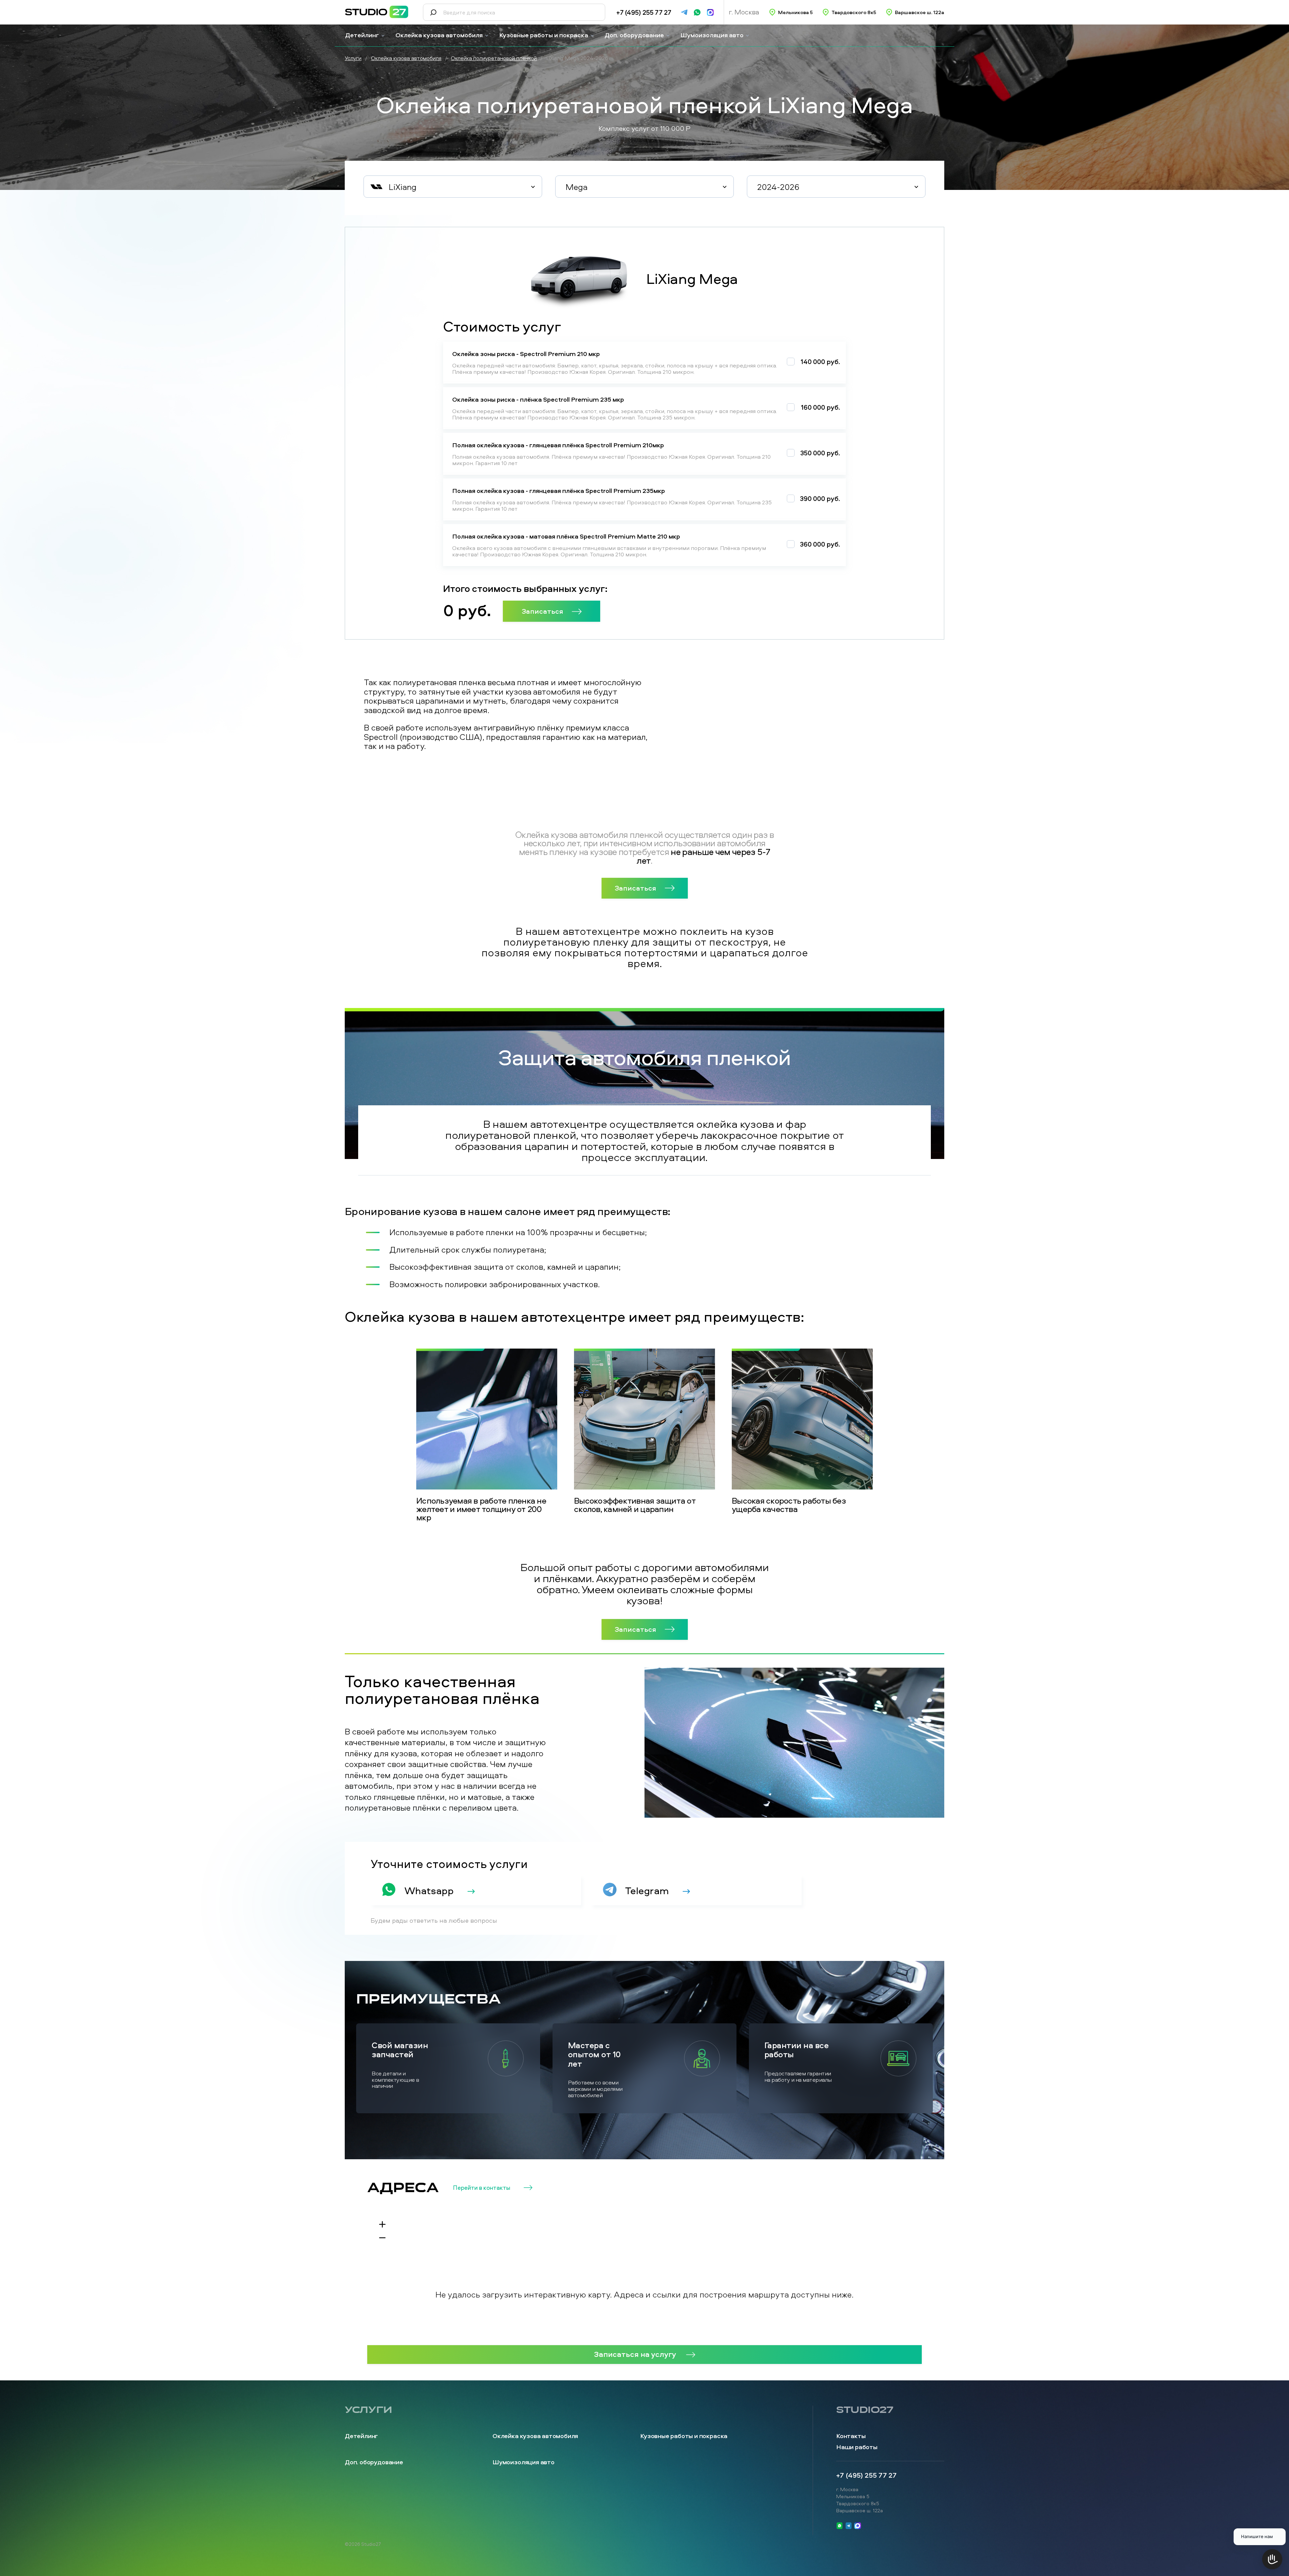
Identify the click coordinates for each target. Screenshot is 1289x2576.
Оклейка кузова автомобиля (439, 35)
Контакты (851, 2436)
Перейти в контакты (482, 2188)
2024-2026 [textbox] (778, 187)
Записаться (542, 611)
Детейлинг (362, 35)
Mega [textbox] (577, 187)
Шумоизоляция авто (712, 35)
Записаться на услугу (635, 2354)
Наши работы (857, 2447)
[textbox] (453, 187)
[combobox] (453, 187)
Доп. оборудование (634, 35)
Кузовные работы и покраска (544, 35)
